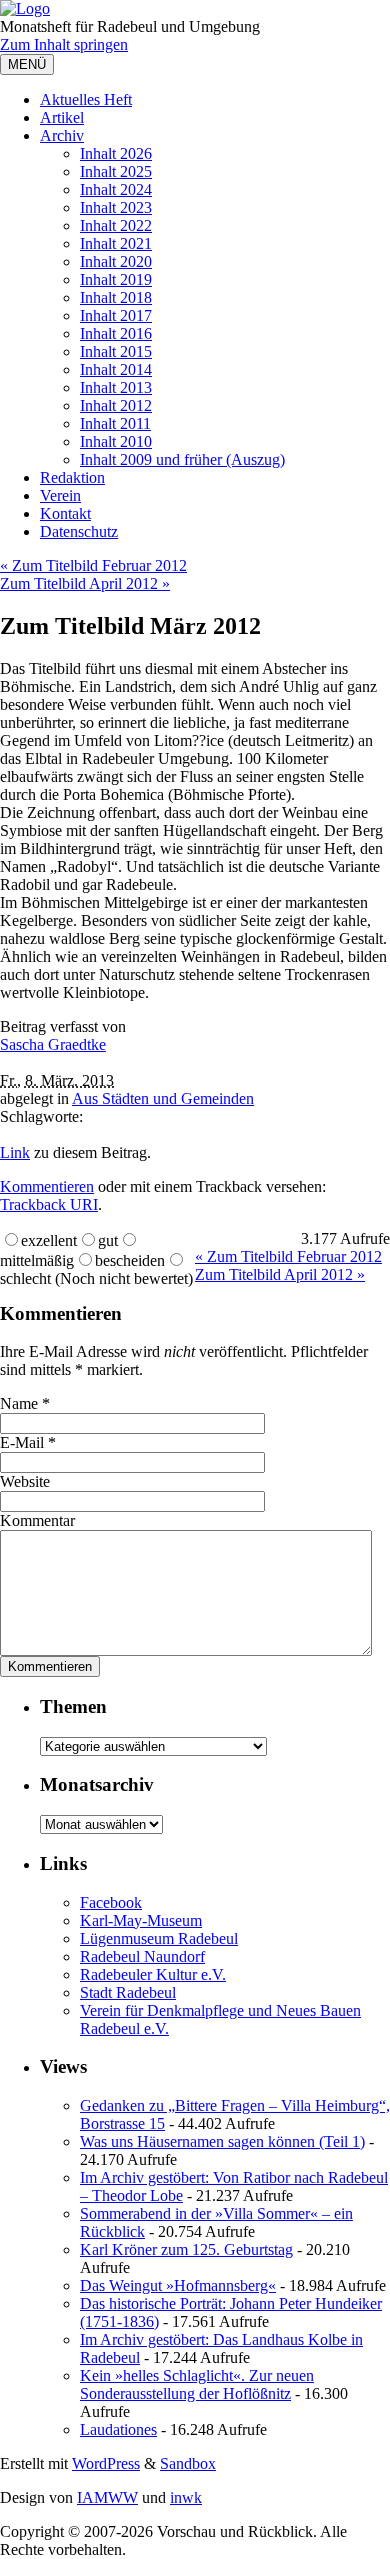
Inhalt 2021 (116, 243)
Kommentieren (47, 1186)
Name (19, 1403)
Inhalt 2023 (116, 207)
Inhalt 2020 (116, 261)
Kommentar (37, 1520)
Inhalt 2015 (116, 351)
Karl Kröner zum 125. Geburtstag (186, 2249)
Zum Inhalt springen (64, 44)
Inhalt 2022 (116, 225)
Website (25, 1481)
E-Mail (22, 1442)
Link (15, 1152)
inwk (186, 2497)
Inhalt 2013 (116, 387)
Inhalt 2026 (116, 153)
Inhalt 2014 (116, 369)
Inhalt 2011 (115, 423)
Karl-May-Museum (141, 1920)
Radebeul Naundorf (142, 1956)
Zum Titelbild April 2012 (85, 583)
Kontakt (65, 513)
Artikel (62, 117)
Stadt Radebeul (128, 1992)
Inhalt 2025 (116, 171)
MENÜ (27, 64)
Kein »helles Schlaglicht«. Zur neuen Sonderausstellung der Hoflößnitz (197, 2384)
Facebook (111, 1902)
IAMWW (107, 2497)
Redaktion (72, 477)
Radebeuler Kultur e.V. (153, 1974)
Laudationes (118, 2429)
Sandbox (188, 2463)
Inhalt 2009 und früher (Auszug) (182, 459)
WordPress (106, 2463)
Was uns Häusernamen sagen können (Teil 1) (222, 2141)
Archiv (62, 135)
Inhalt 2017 (116, 315)
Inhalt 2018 (116, 297)
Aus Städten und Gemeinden (163, 1098)
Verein (60, 495)
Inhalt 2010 (116, 441)
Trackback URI (49, 1204)
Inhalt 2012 (116, 405)
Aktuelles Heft (86, 99)
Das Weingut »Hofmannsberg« (178, 2285)
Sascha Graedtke (53, 1044)
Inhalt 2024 (116, 189)
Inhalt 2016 (116, 333)
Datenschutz (79, 531)
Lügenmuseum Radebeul (159, 1938)
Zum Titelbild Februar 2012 (93, 565)
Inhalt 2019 (116, 279)
